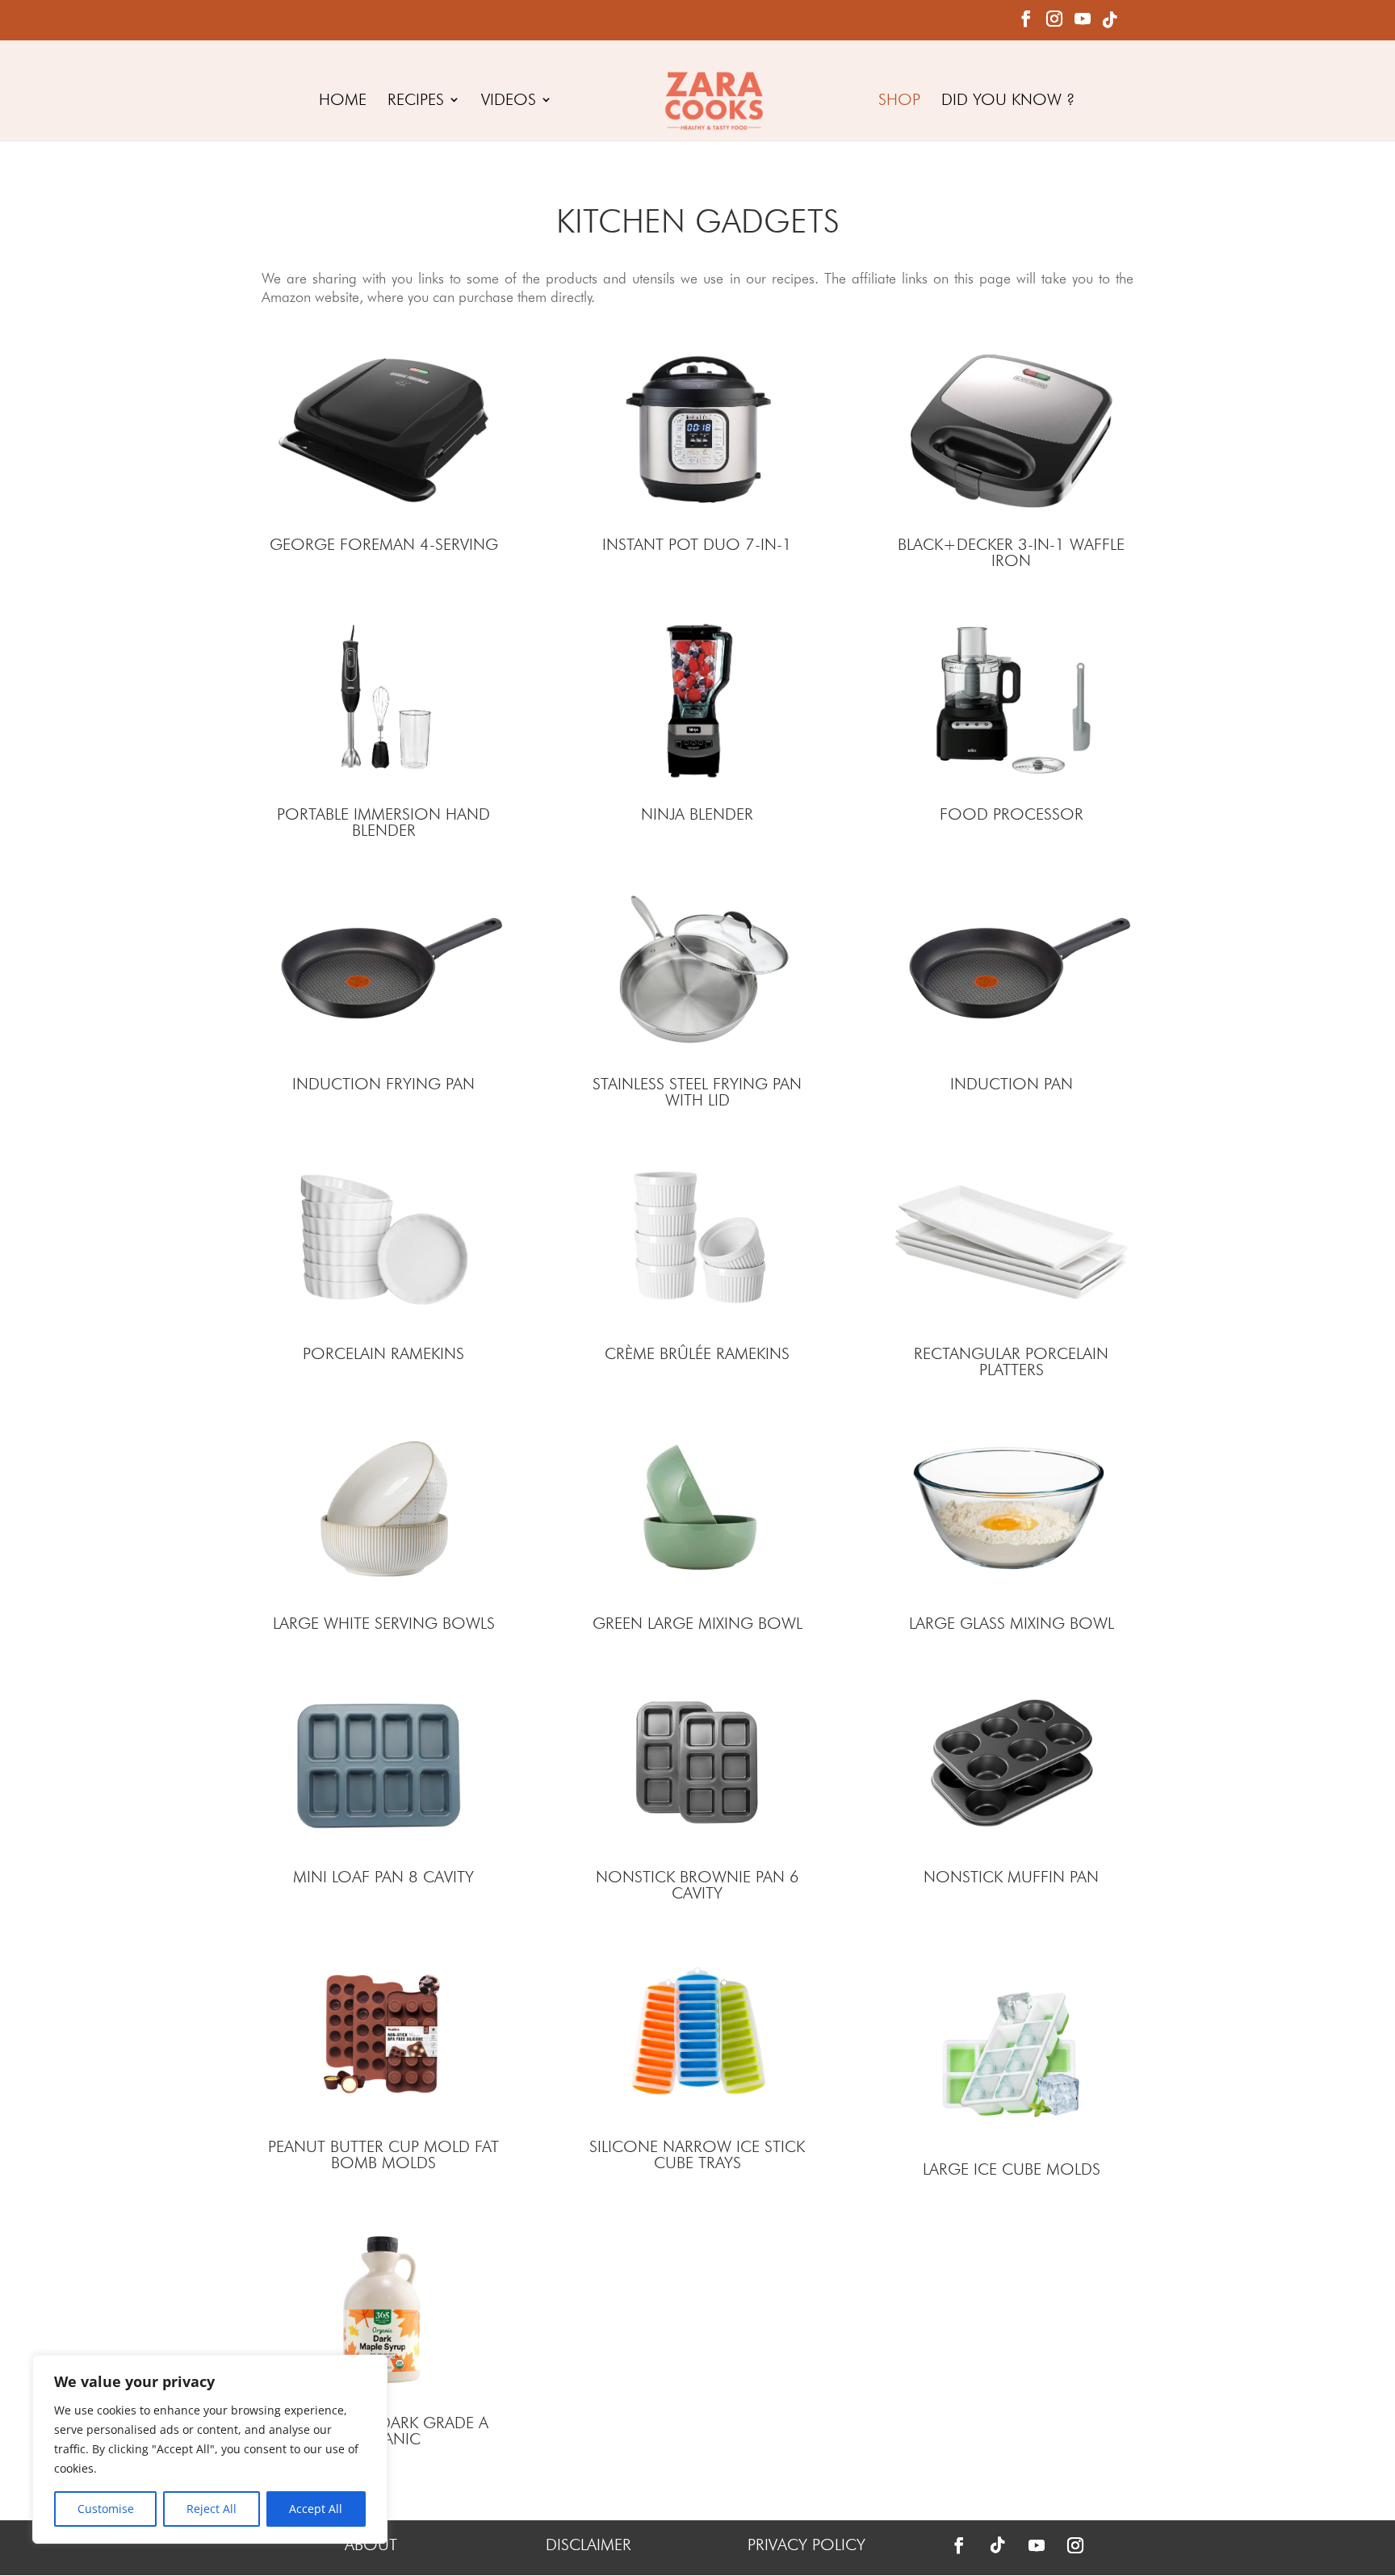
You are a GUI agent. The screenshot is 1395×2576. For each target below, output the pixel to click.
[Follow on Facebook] (959, 2545)
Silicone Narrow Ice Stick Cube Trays (697, 2154)
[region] (210, 2449)
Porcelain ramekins (383, 1353)
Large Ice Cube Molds (1012, 2169)
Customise (106, 2509)
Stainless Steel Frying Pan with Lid (697, 1092)
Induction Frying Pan (383, 1084)
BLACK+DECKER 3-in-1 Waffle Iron (1011, 552)
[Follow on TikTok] (998, 2545)
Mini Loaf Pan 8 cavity (383, 1877)
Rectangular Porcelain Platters (1011, 1361)
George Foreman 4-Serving (384, 544)
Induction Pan (1012, 1084)
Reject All (212, 2509)
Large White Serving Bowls (384, 1623)
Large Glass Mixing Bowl (1012, 1623)
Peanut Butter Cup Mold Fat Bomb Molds (383, 2154)
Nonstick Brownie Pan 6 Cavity (697, 1885)
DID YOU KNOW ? (1008, 101)
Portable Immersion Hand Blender (383, 822)
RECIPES (416, 101)
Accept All (316, 2509)
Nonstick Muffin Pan (1011, 1877)
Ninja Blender (697, 814)
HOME (343, 101)
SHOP (899, 101)
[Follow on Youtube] (1037, 2545)
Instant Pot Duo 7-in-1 (697, 544)
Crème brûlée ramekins (697, 1353)
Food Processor (1012, 814)
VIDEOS (509, 101)
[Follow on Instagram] (1075, 2545)
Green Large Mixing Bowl (697, 1623)
